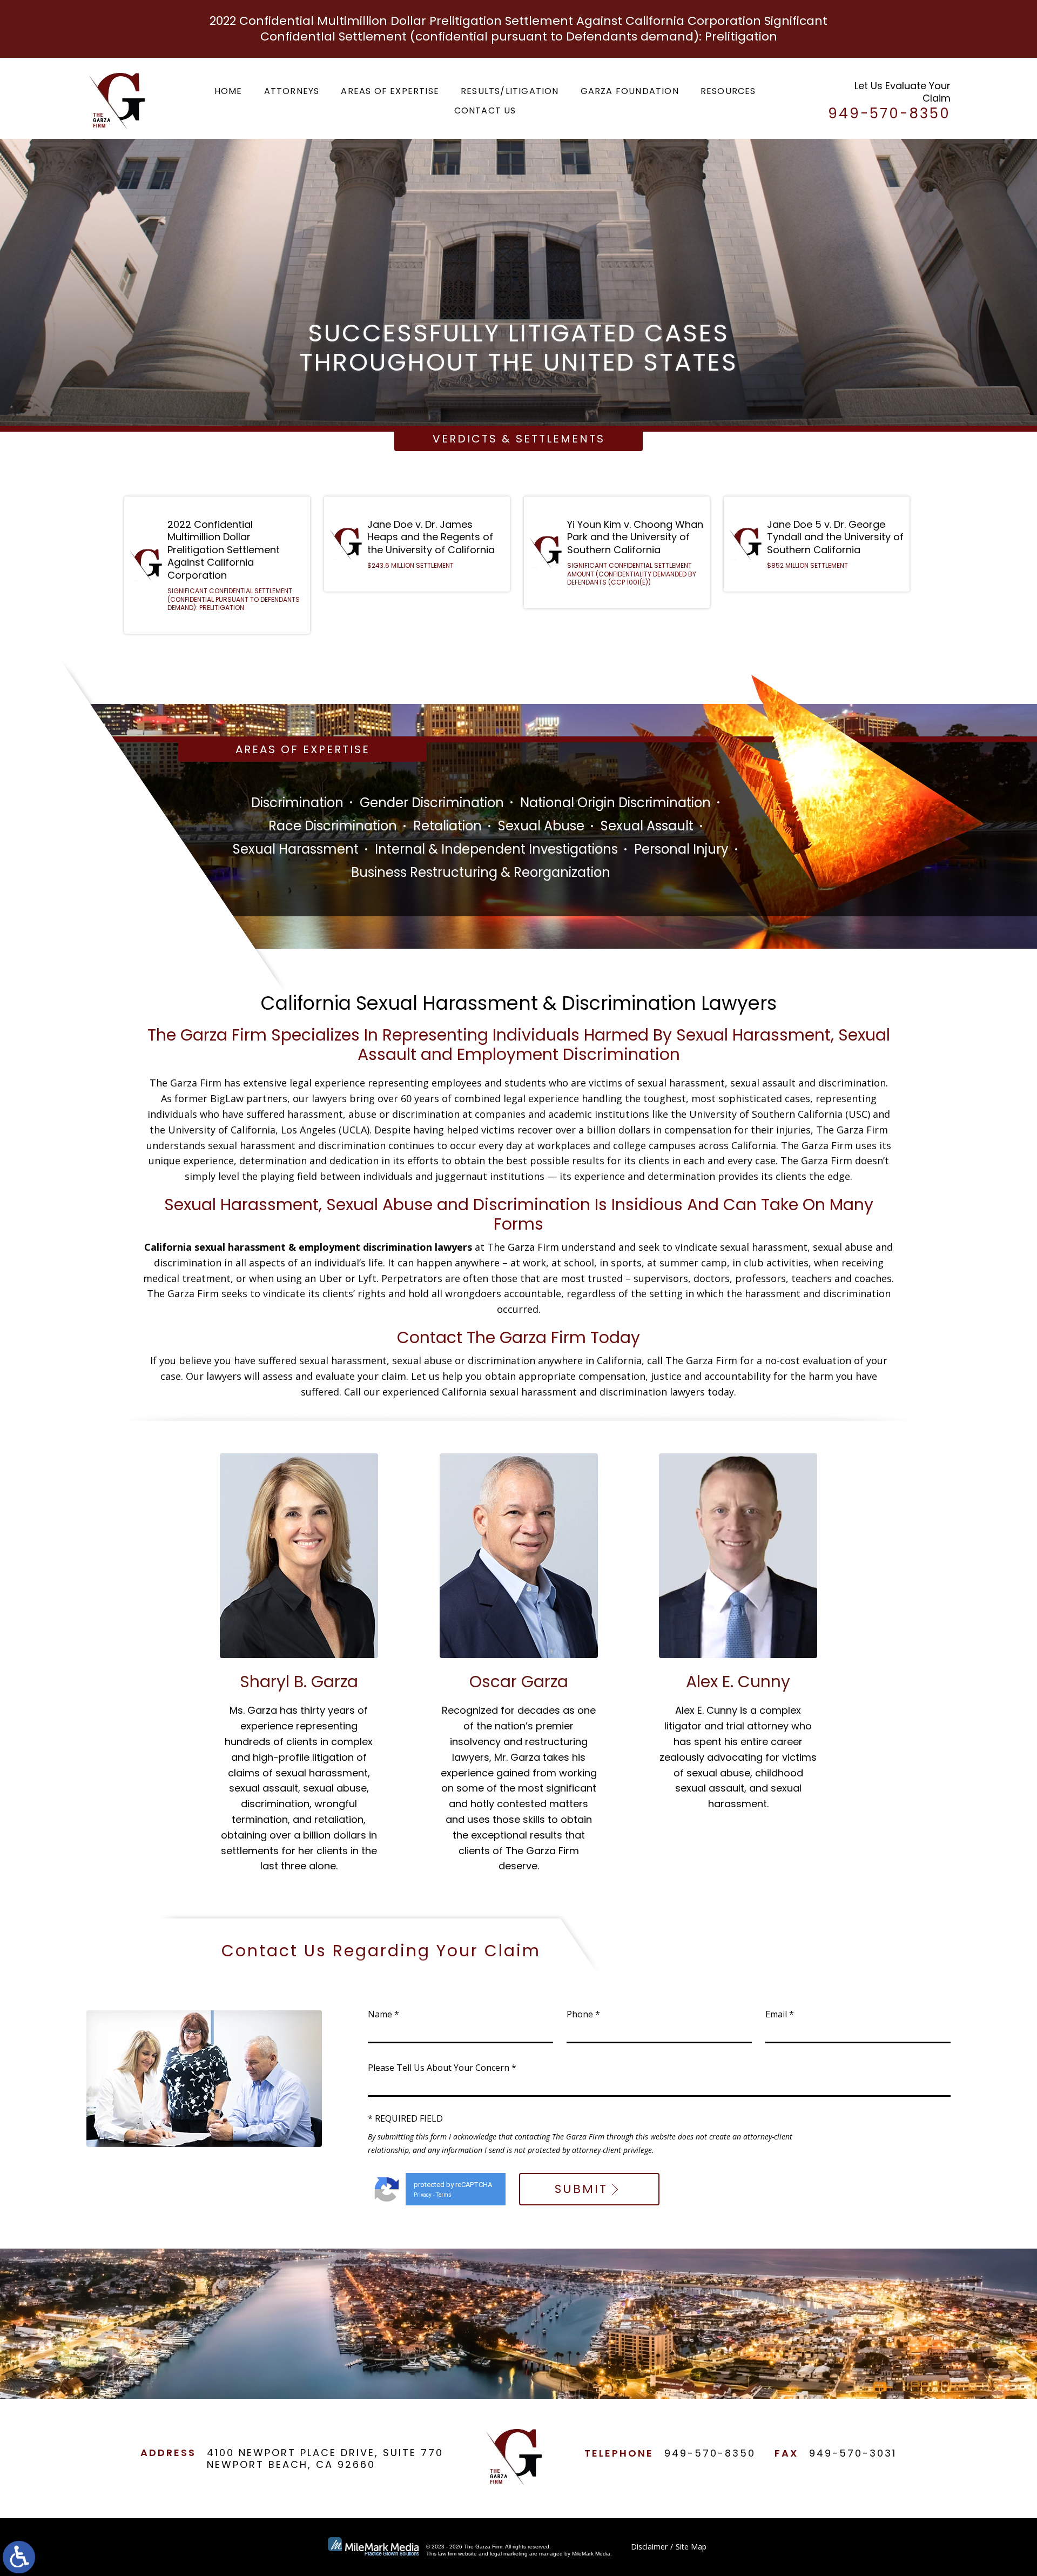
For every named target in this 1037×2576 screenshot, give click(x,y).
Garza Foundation (630, 91)
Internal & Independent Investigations (496, 849)
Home (228, 91)
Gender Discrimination (432, 803)
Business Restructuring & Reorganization (481, 872)
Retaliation (447, 826)
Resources (728, 91)
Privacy (423, 2195)
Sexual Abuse (541, 826)
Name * (383, 2014)
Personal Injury (681, 849)
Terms (444, 2195)
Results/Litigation (510, 91)
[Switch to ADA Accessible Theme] (19, 2557)
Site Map (691, 2547)
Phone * (583, 2014)
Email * (780, 2014)
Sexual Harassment (296, 849)
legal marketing (509, 2554)
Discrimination (297, 803)
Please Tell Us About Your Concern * (442, 2068)
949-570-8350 (710, 2453)
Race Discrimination (333, 826)
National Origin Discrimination (615, 803)
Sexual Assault (647, 826)
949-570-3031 (853, 2453)
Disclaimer (649, 2547)
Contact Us (485, 110)
